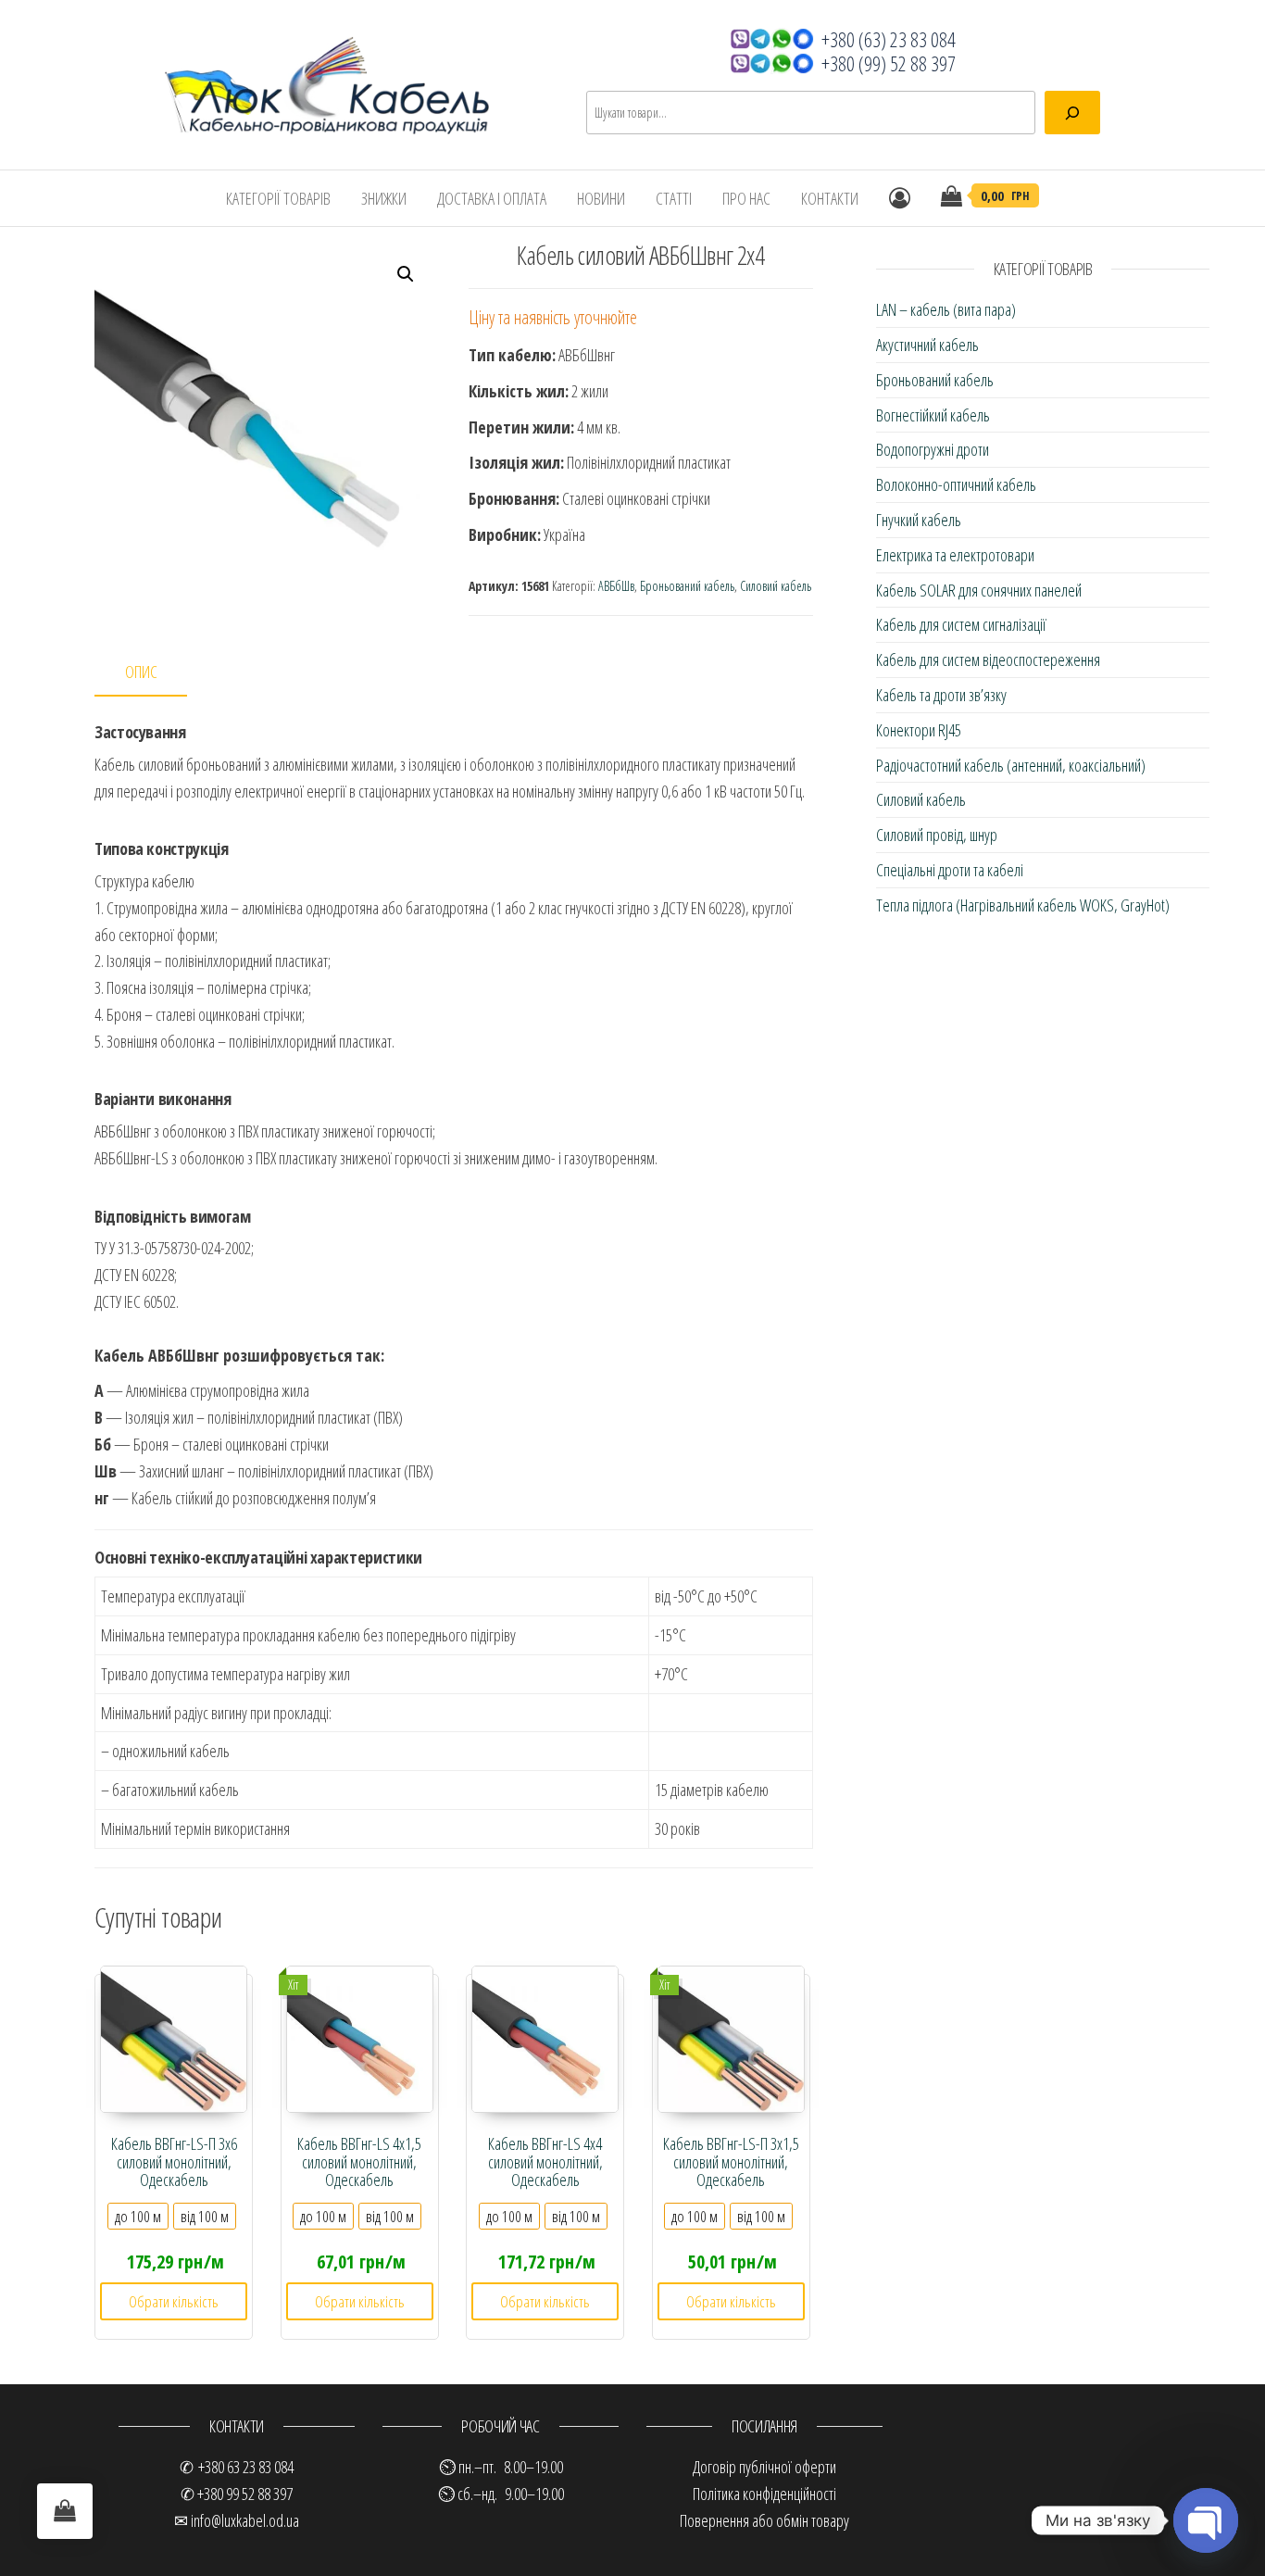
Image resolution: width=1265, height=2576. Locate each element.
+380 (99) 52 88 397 (889, 63)
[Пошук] (1072, 113)
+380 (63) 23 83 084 (889, 39)
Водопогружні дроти (933, 449)
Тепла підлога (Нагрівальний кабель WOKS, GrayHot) (1023, 905)
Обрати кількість (174, 2301)
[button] (406, 274)
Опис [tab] (141, 672)
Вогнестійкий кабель (933, 415)
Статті (674, 198)
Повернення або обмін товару (764, 2520)
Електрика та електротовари (955, 555)
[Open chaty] (1206, 2520)
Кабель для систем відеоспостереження (988, 660)
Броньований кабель (687, 586)
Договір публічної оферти (764, 2467)
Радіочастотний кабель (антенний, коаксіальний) (1011, 765)
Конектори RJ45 (919, 730)
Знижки (384, 198)
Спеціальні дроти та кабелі (950, 870)
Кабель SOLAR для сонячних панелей (979, 590)
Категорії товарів (278, 198)
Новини (601, 198)
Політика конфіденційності (764, 2494)
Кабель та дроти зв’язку (941, 695)
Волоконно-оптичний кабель (956, 484)
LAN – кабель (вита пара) (946, 309)
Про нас (746, 198)
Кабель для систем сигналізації (961, 624)
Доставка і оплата (492, 198)
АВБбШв (616, 586)
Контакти (830, 198)
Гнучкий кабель (919, 520)
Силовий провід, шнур (937, 835)
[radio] (138, 2216)
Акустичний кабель (927, 345)
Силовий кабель (776, 586)
